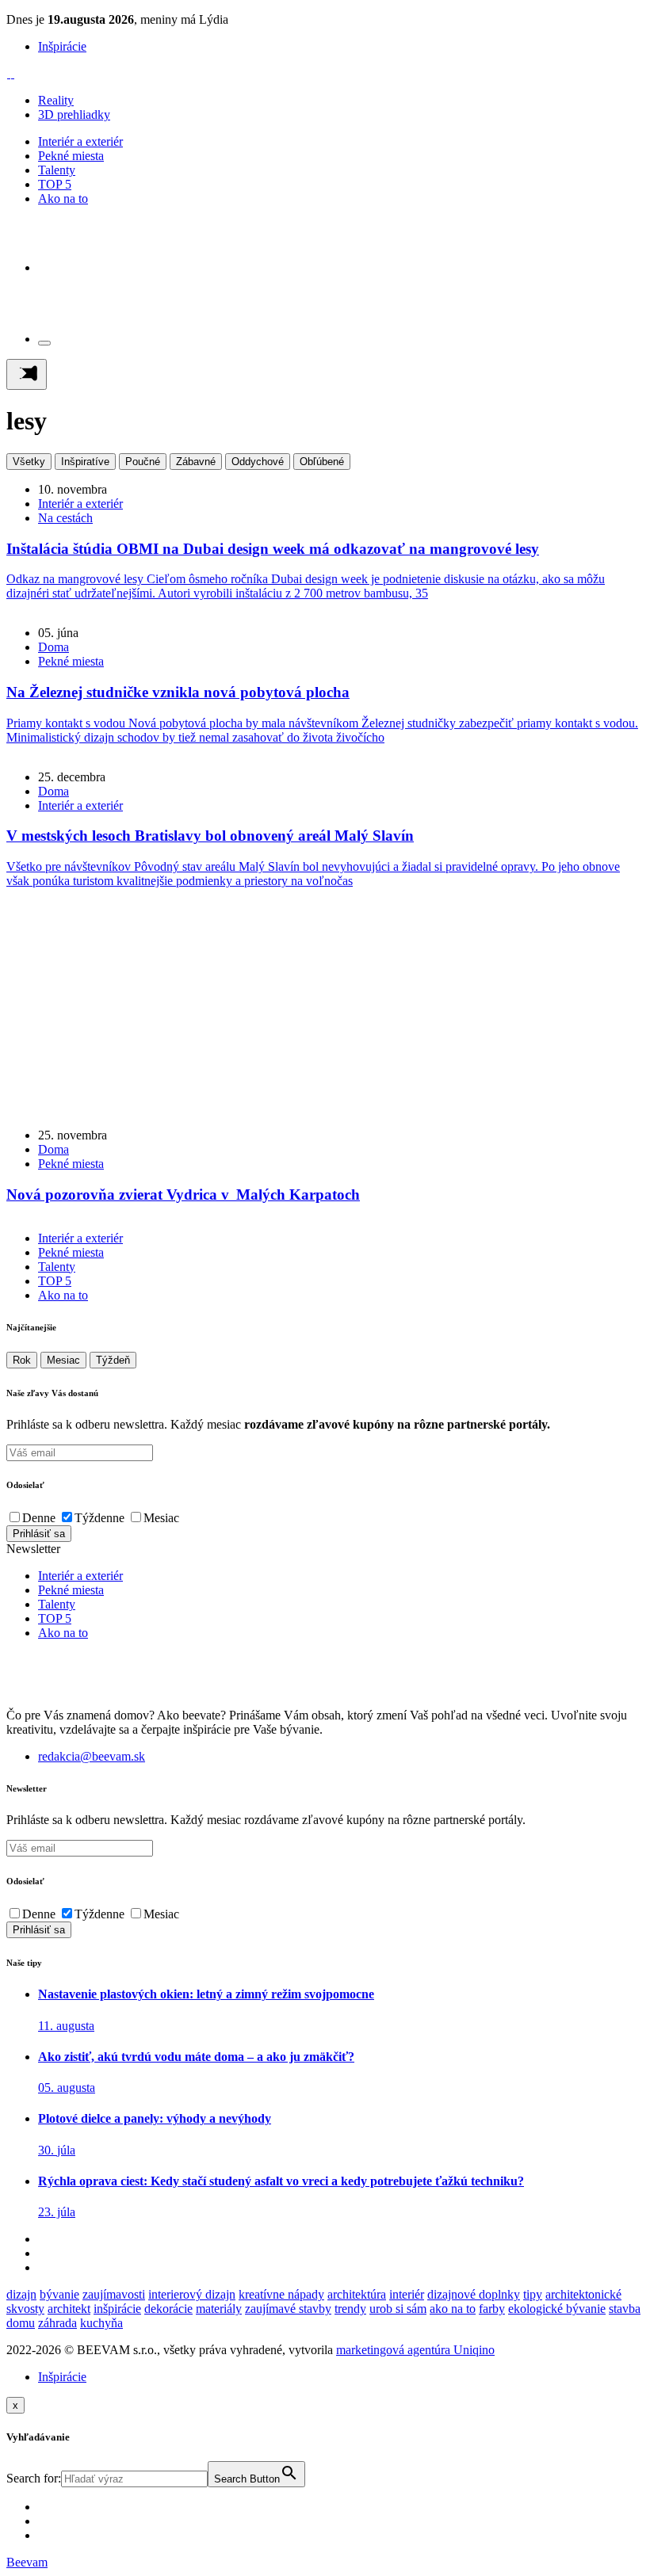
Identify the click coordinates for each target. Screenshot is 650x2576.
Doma (54, 647)
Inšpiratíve (85, 462)
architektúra (357, 2294)
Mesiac (63, 1360)
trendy (350, 2309)
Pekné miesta (71, 156)
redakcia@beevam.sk (92, 1756)
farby (492, 2309)
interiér (407, 2294)
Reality (56, 100)
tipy (533, 2294)
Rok (22, 1360)
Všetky (29, 462)
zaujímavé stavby (288, 2309)
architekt (69, 2309)
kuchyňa (101, 2323)
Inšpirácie (62, 46)
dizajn (21, 2294)
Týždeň (113, 1360)
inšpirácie (117, 2309)
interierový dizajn (192, 2294)
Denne (39, 1518)
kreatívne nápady (281, 2294)
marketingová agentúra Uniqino (415, 2350)
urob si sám (398, 2309)
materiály (219, 2309)
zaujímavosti (114, 2294)
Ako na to (63, 198)
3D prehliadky (74, 114)
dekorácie (168, 2309)
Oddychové (258, 462)
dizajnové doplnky (474, 2294)
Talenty (57, 170)
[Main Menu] (27, 374)
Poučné (143, 462)
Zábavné (196, 462)
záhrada (57, 2323)
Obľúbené (322, 462)
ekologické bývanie (557, 2309)
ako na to (453, 2309)
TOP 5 (55, 184)
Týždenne (99, 1518)
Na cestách (65, 518)
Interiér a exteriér (80, 141)
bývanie (59, 2294)
